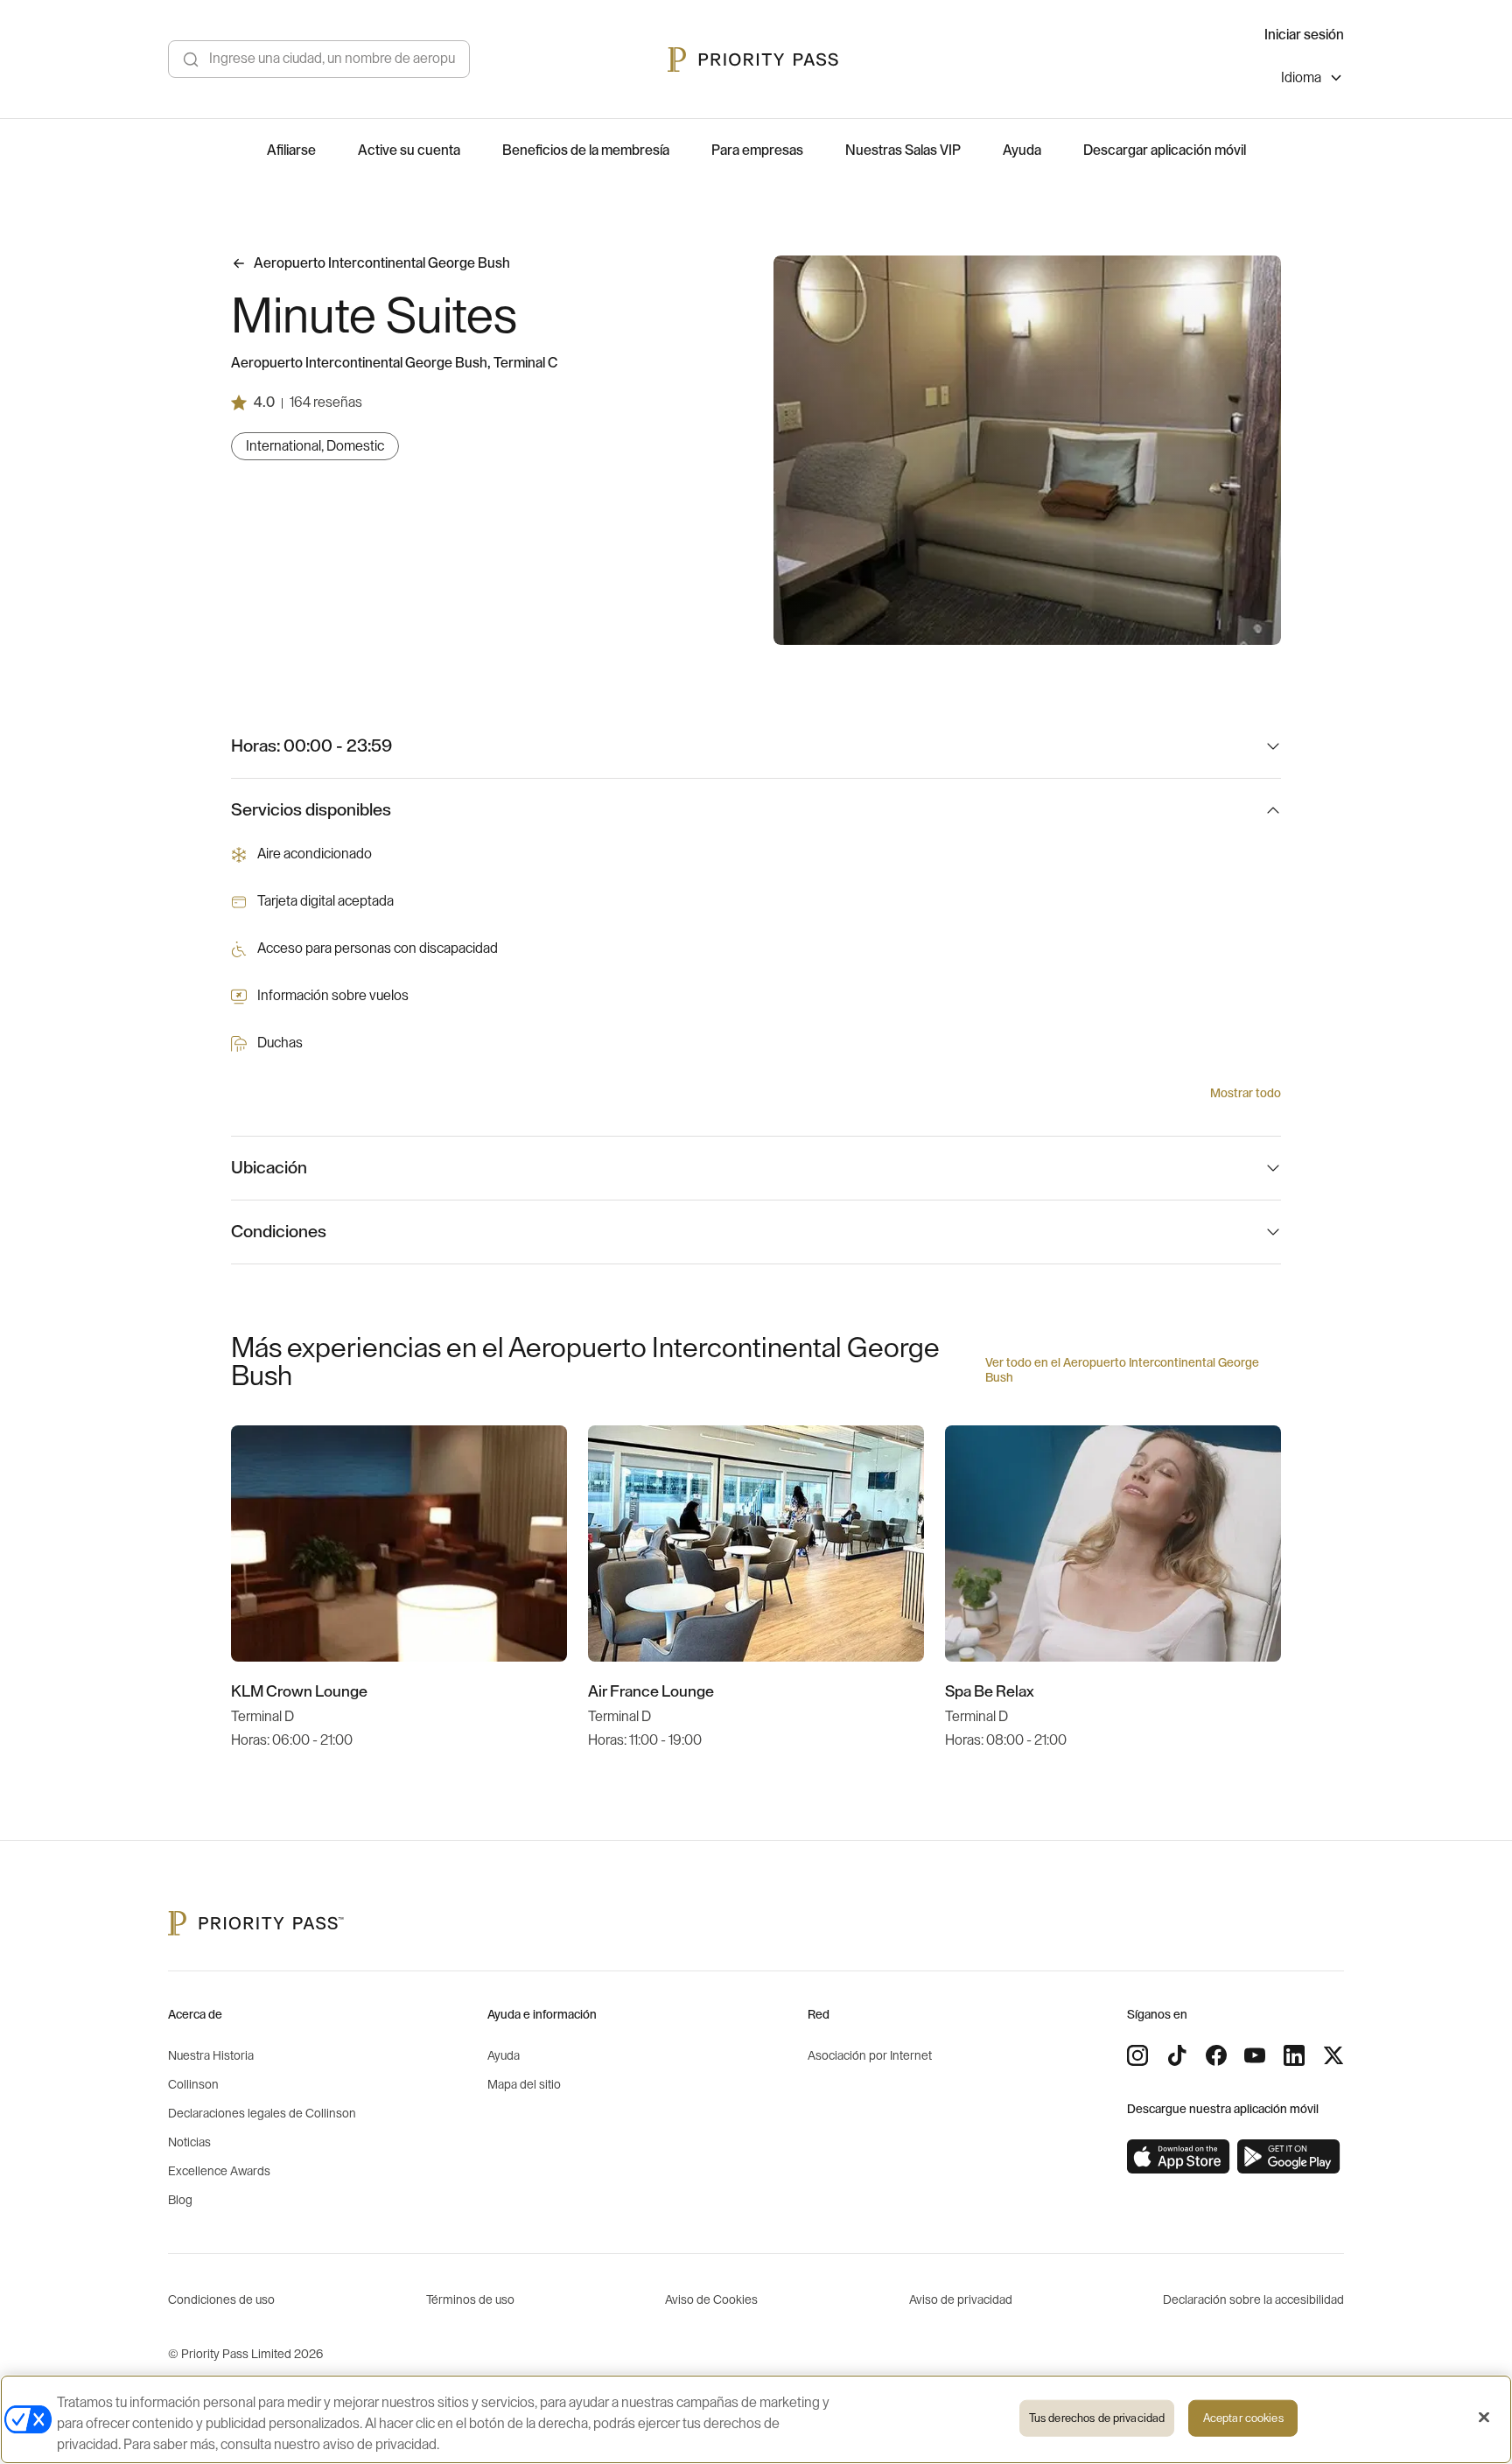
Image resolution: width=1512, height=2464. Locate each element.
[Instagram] (1137, 2055)
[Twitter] (1333, 2055)
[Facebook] (1216, 2055)
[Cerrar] (1484, 2418)
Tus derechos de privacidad (1097, 2418)
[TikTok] (1177, 2055)
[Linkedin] (1294, 2055)
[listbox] (1312, 80)
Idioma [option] (1301, 78)
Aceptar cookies (1243, 2418)
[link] (1179, 2157)
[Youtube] (1255, 2055)
